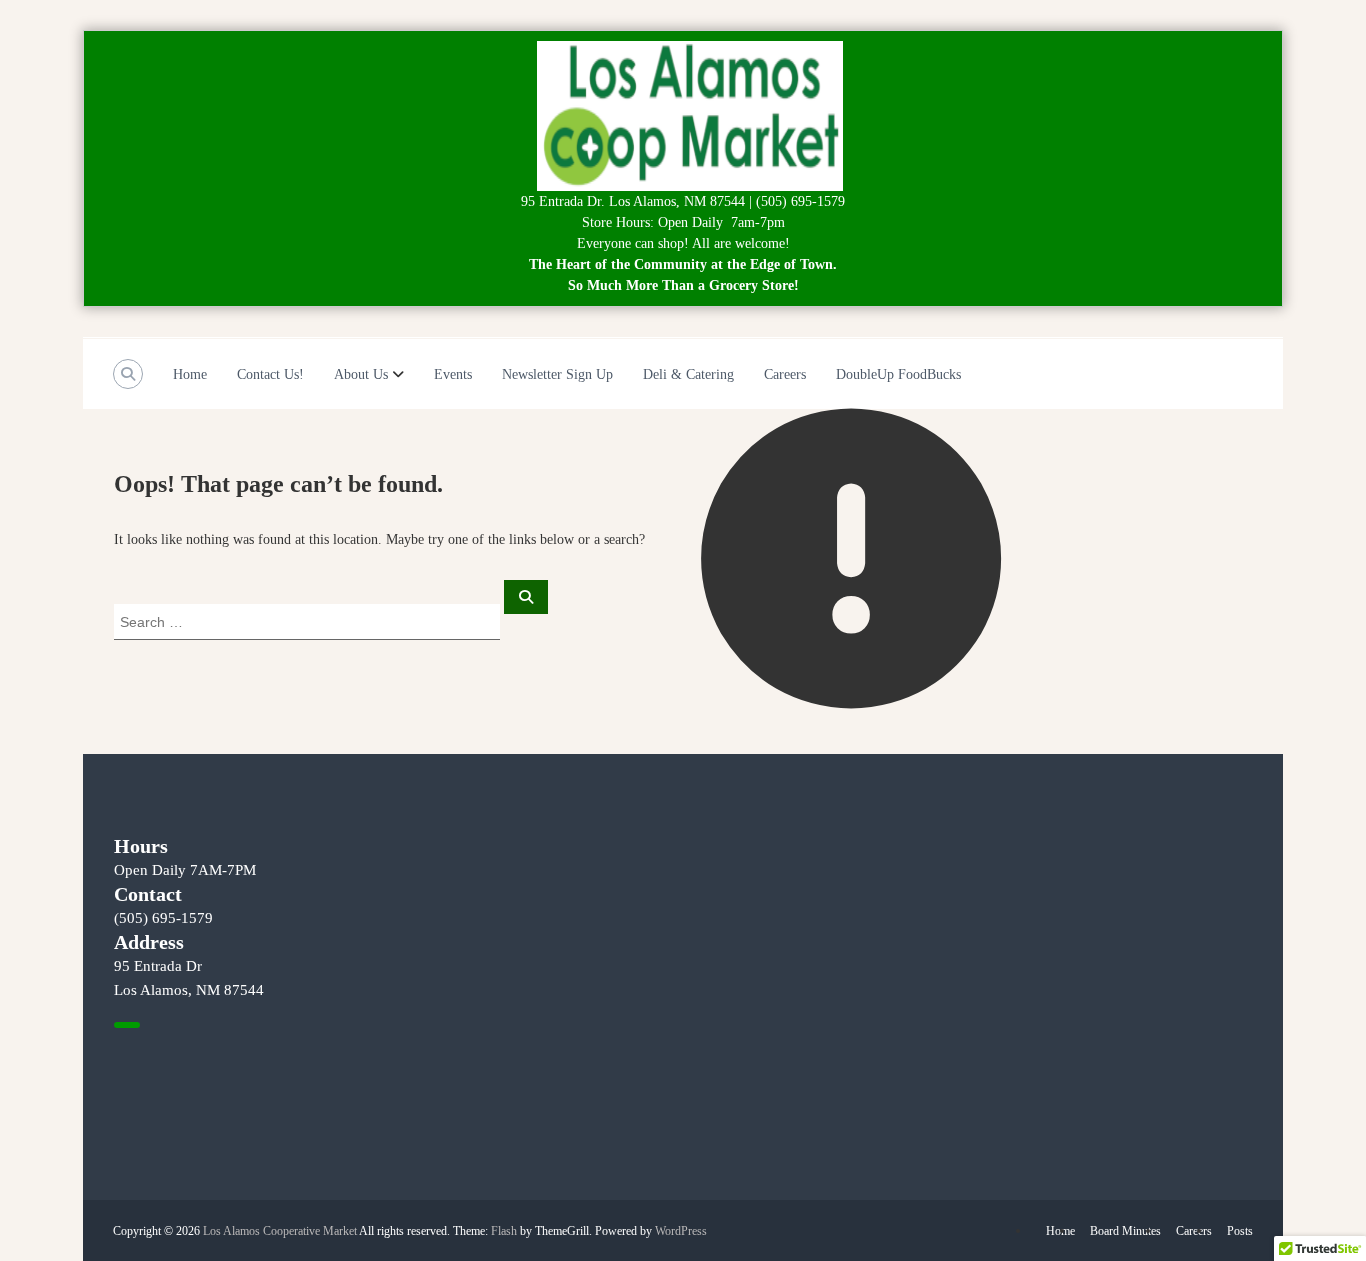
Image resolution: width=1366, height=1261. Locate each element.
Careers (785, 374)
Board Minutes (1125, 1231)
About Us (361, 374)
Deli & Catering (688, 374)
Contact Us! (270, 374)
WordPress (681, 1231)
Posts (1240, 1231)
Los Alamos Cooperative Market (280, 1231)
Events (453, 374)
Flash (504, 1231)
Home (190, 374)
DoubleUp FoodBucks (898, 374)
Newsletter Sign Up (557, 374)
